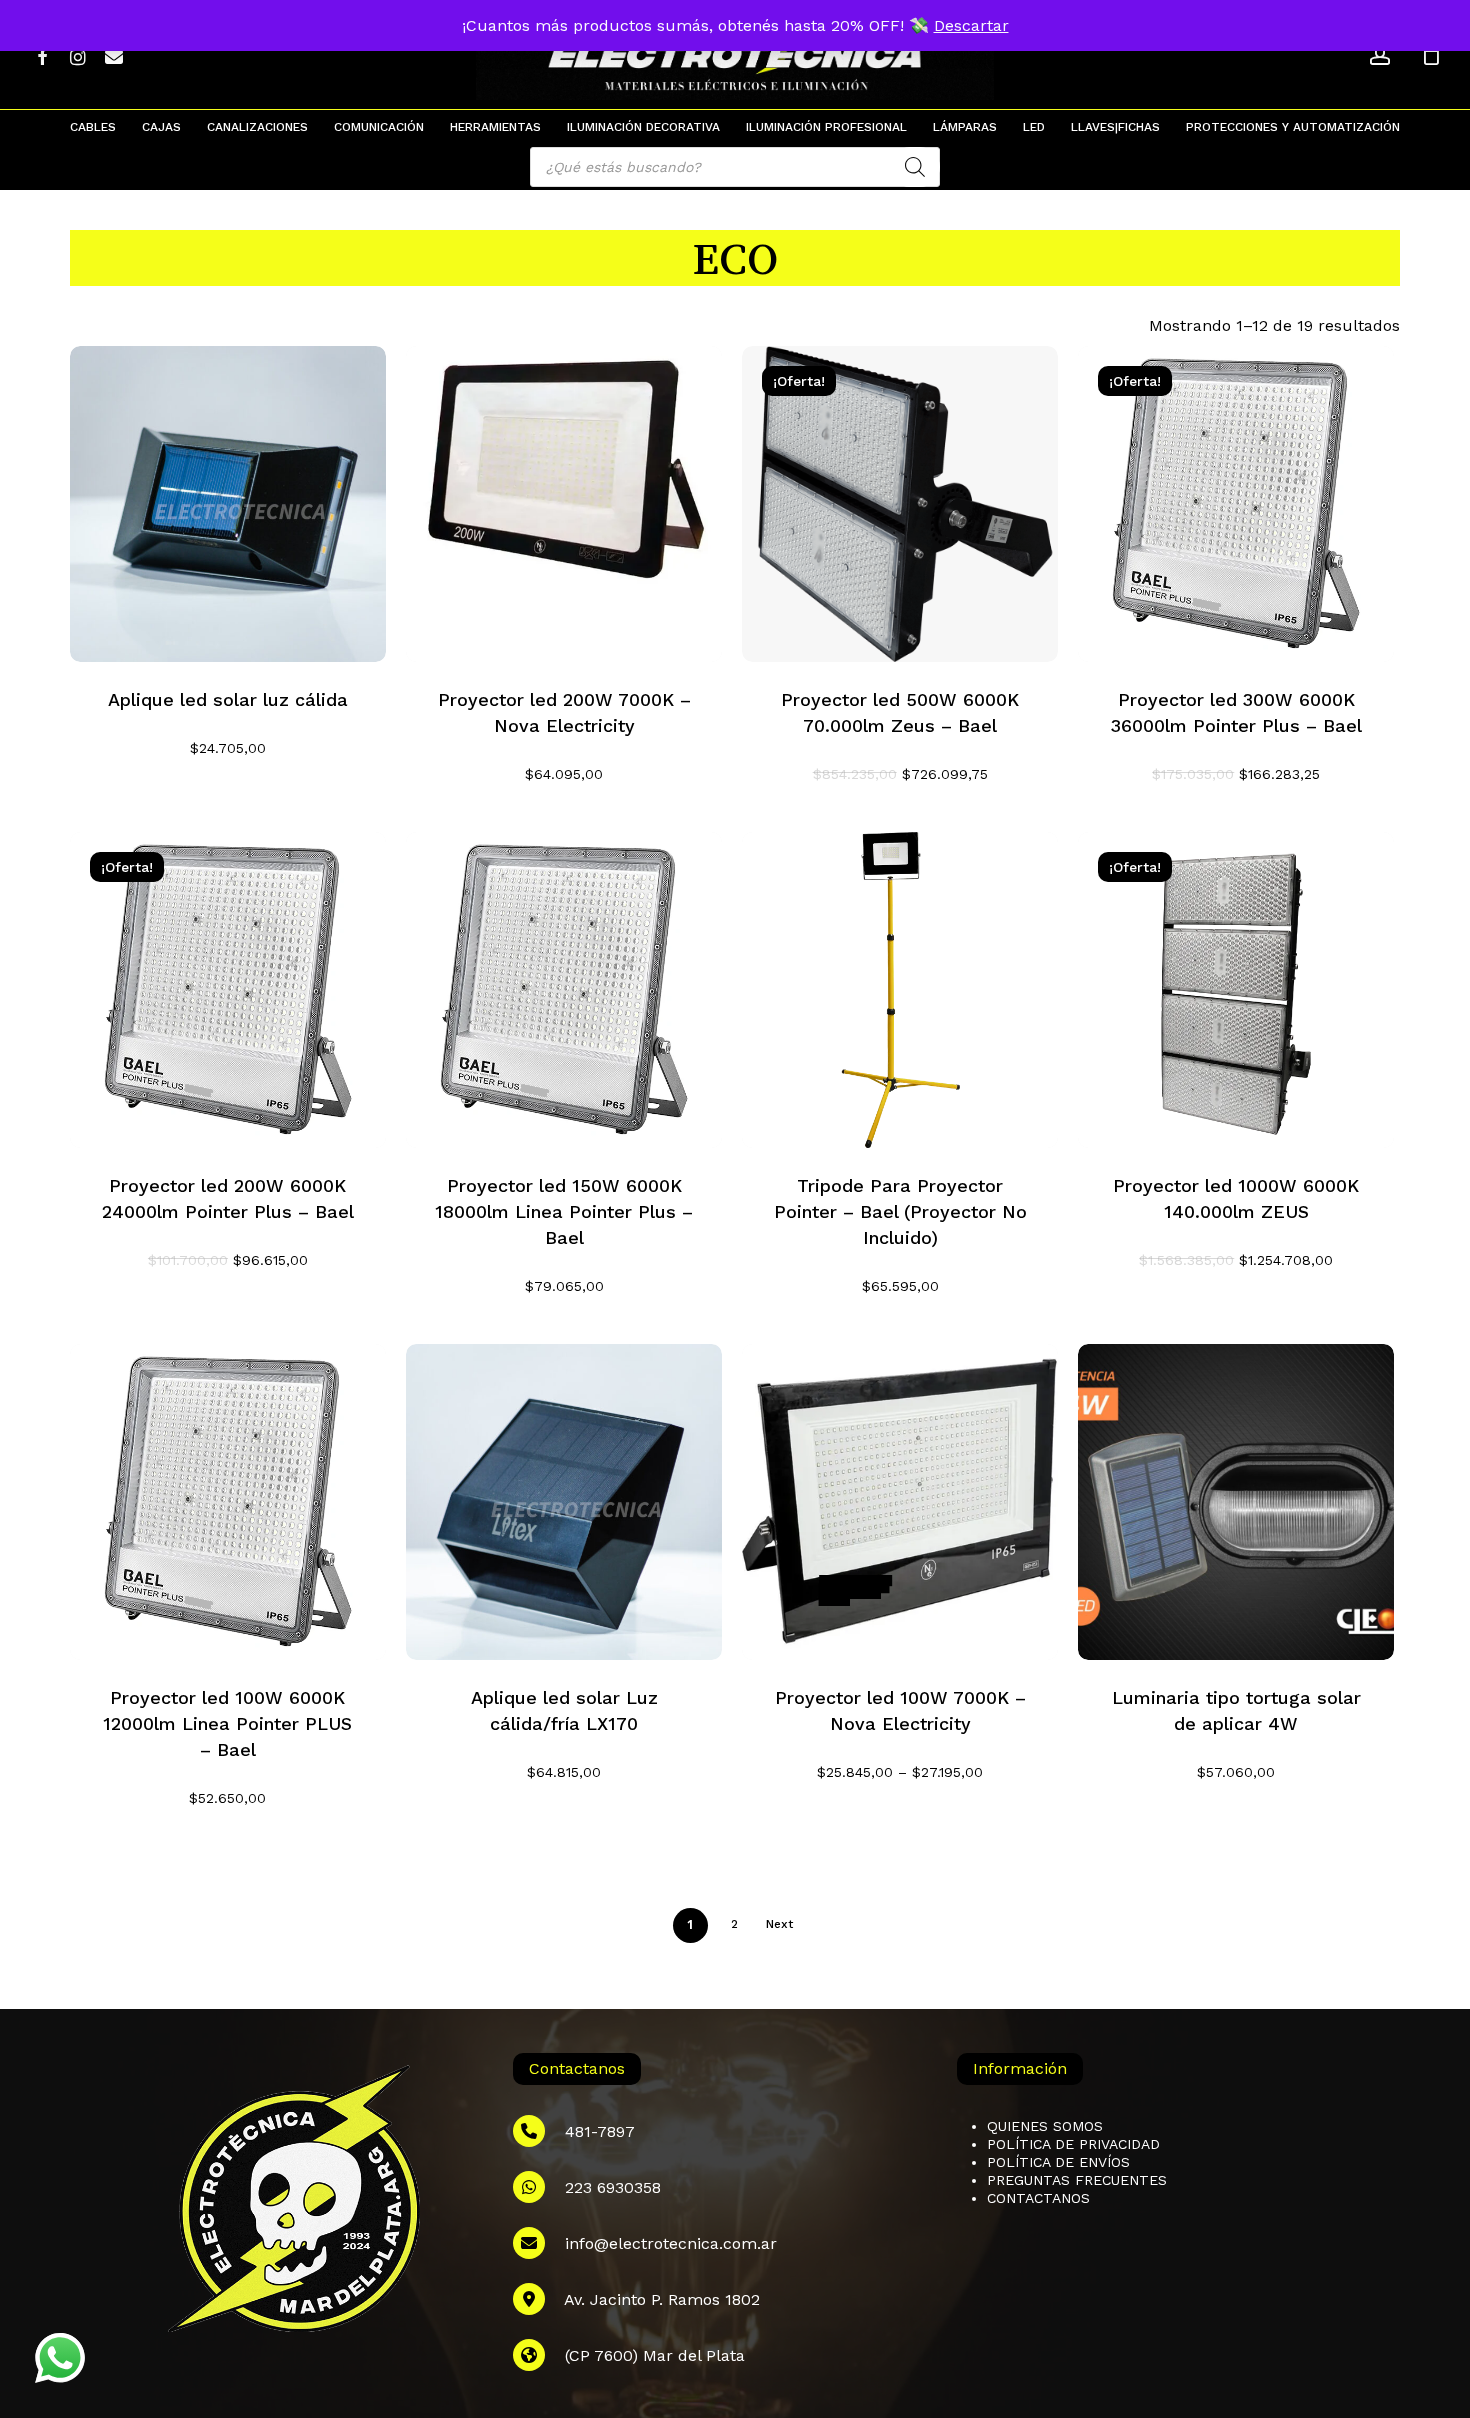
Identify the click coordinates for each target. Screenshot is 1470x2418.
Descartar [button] (971, 25)
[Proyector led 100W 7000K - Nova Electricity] (900, 1502)
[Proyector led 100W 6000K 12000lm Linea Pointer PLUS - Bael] (228, 1502)
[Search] (915, 167)
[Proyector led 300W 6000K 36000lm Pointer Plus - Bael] (1236, 504)
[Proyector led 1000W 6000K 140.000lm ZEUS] (1236, 990)
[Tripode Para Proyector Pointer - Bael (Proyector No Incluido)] (900, 990)
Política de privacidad (1073, 2144)
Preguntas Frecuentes (1077, 2180)
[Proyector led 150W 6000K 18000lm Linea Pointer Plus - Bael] (564, 990)
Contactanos (1038, 2198)
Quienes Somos (1045, 2126)
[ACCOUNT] (1380, 55)
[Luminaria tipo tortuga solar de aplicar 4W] (1236, 1502)
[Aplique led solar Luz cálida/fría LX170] (564, 1502)
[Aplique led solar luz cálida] (228, 504)
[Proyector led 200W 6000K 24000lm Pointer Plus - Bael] (228, 990)
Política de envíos (1058, 2162)
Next (779, 1924)
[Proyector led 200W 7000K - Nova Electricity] (564, 504)
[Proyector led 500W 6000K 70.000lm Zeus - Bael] (900, 504)
